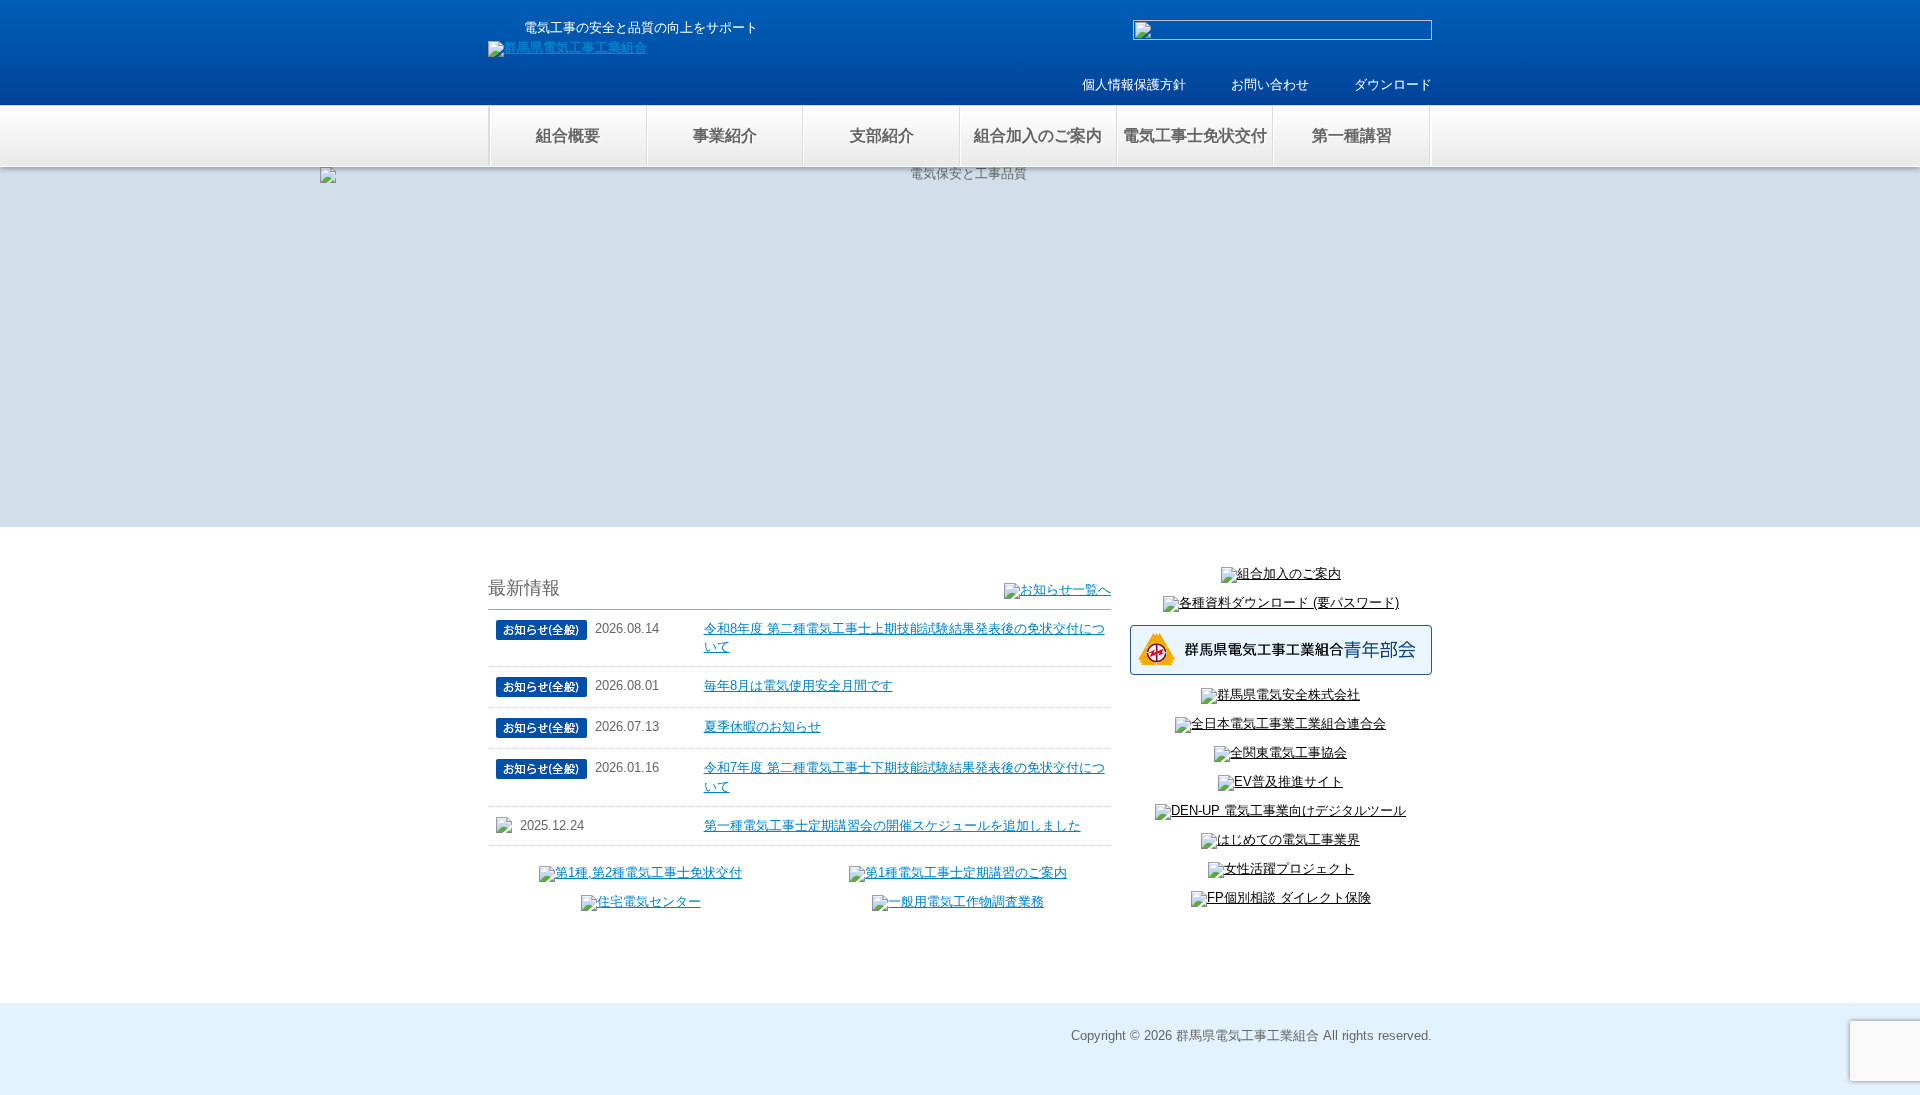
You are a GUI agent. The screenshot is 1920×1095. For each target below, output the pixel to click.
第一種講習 (1352, 135)
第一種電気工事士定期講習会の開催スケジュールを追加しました (892, 825)
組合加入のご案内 (1038, 135)
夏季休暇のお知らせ (762, 726)
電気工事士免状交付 (1195, 135)
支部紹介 (882, 135)
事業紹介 (725, 135)
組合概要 (568, 135)
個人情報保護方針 (1134, 84)
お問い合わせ (1270, 84)
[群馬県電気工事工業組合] (567, 47)
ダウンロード (1393, 84)
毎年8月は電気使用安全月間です (798, 685)
